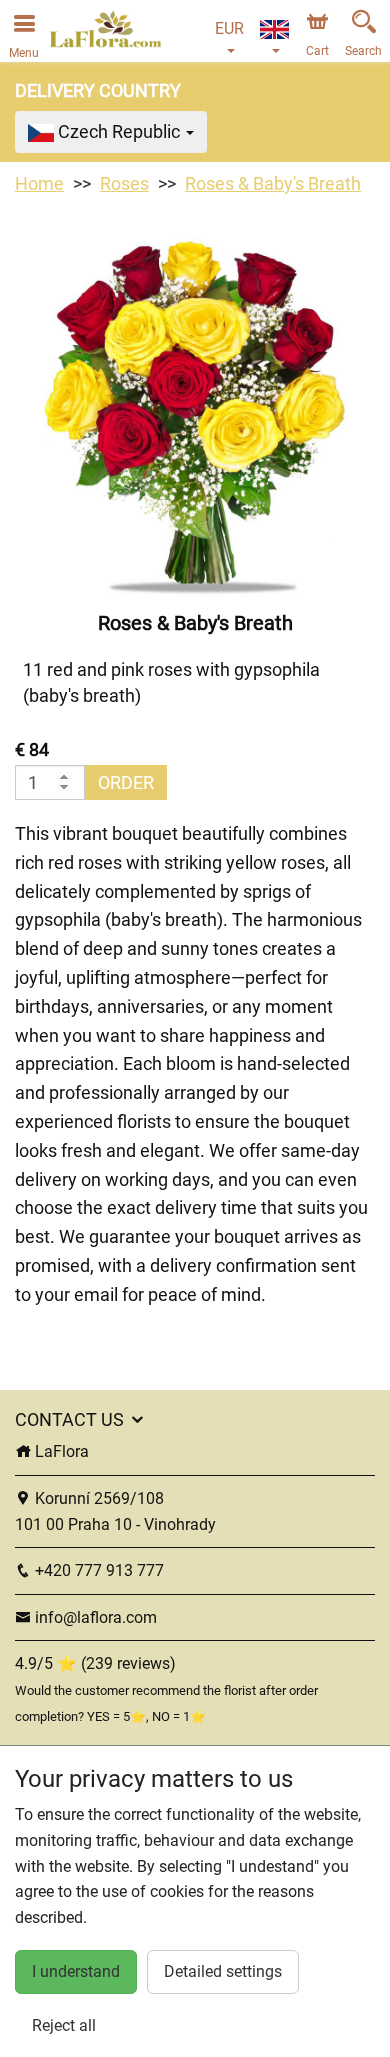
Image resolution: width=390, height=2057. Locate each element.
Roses (124, 183)
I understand (76, 1971)
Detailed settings (223, 1971)
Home (39, 183)
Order (126, 782)
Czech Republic (119, 131)
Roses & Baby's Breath (273, 183)
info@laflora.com (94, 1617)
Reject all (64, 2025)
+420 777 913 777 (97, 1570)
